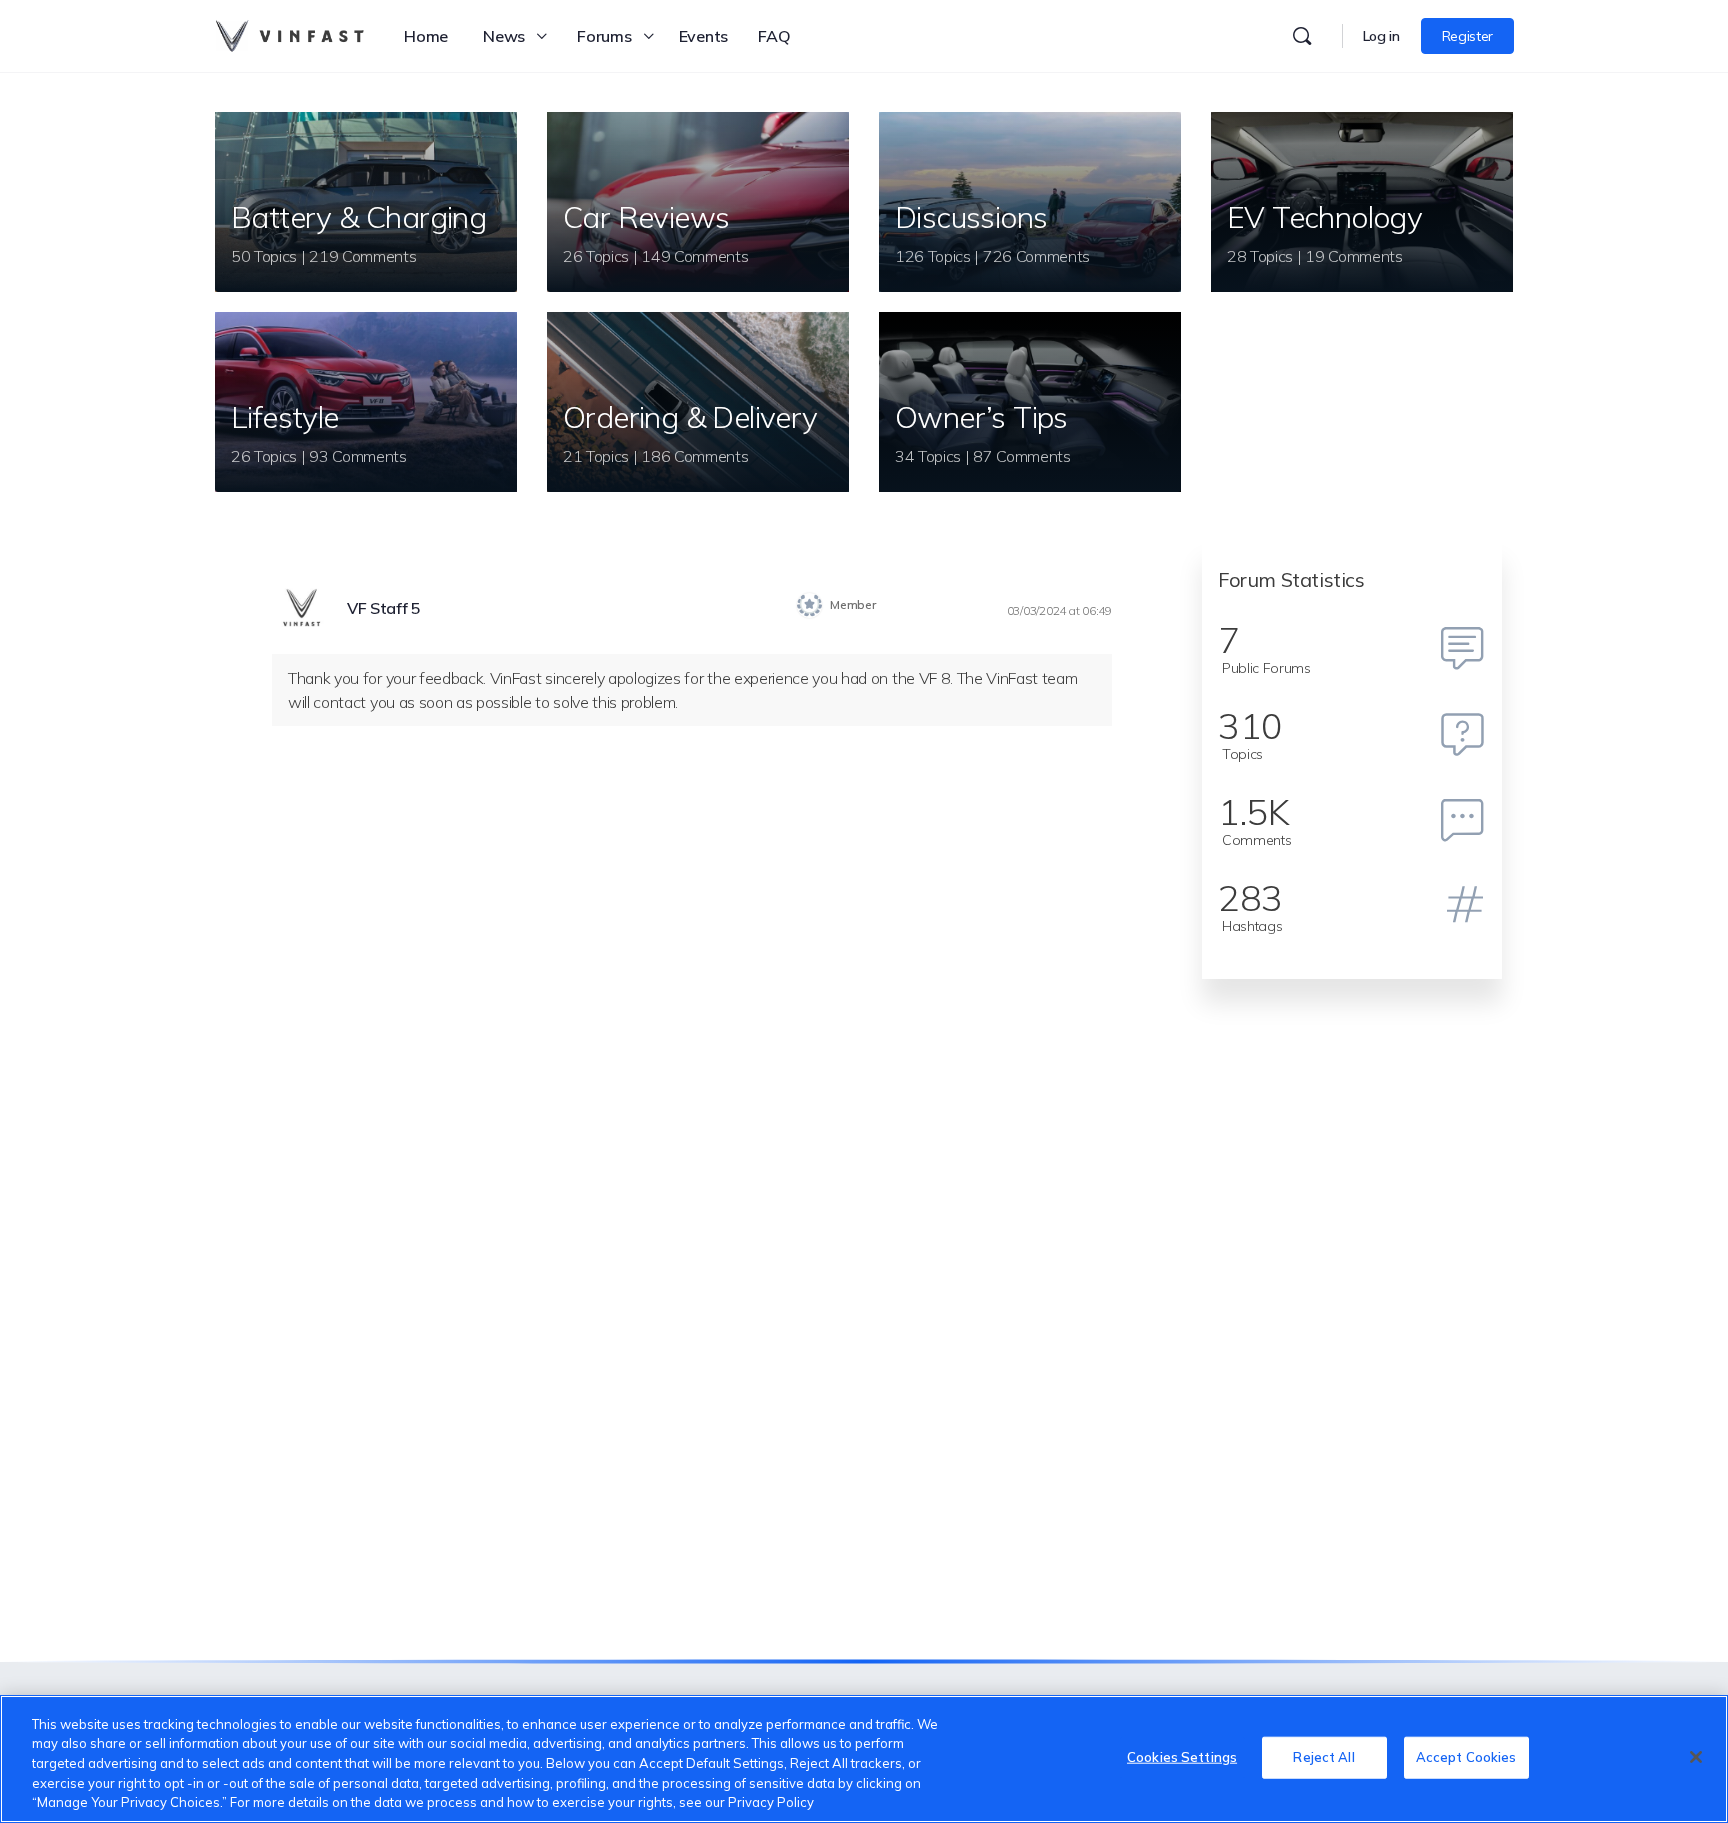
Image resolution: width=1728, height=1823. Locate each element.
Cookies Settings (1182, 1757)
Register (1467, 36)
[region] (864, 1759)
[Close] (1696, 1757)
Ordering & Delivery (690, 417)
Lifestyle (285, 417)
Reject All (1323, 1757)
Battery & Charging (358, 217)
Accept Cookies (1466, 1757)
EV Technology (1324, 217)
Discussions (971, 217)
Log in (1381, 36)
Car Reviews (646, 217)
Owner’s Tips (981, 417)
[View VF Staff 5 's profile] (302, 609)
